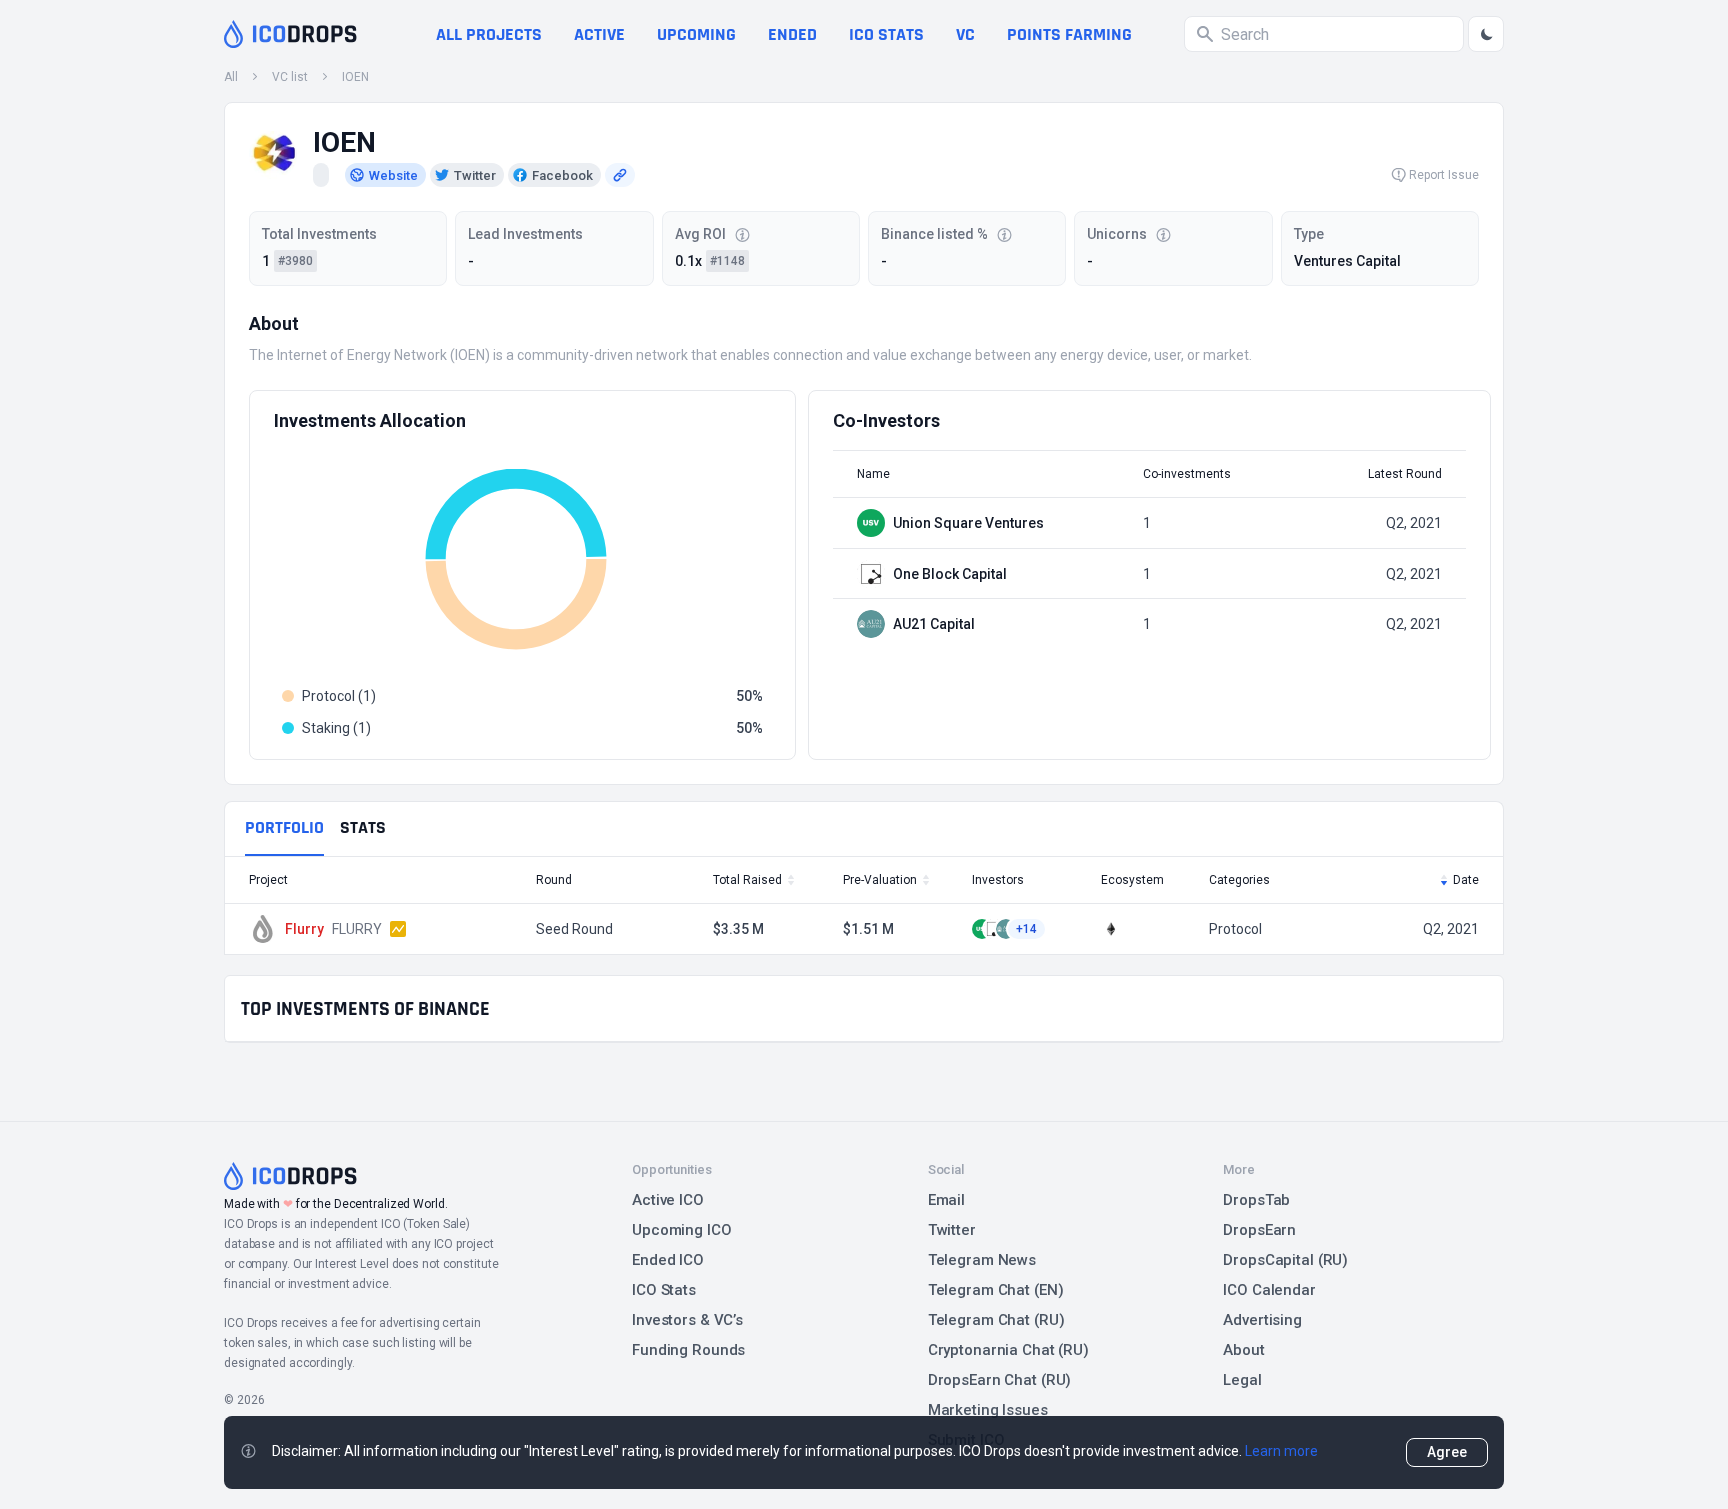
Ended (792, 34)
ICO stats (886, 34)
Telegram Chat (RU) (996, 1320)
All (231, 77)
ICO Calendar (1269, 1290)
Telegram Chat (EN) (996, 1290)
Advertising (1262, 1320)
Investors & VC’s (687, 1320)
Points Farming (1069, 34)
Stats (363, 827)
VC (965, 34)
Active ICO (668, 1200)
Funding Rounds (688, 1350)
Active (599, 34)
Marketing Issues (988, 1410)
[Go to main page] (290, 34)
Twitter (952, 1230)
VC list (290, 77)
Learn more (1281, 1451)
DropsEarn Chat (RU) (1000, 1380)
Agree (1447, 1452)
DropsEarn (1259, 1230)
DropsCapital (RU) (1285, 1260)
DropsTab (1256, 1200)
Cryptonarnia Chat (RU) (1008, 1350)
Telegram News (982, 1260)
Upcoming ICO (682, 1230)
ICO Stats (664, 1290)
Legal (1242, 1380)
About (1243, 1350)
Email (946, 1200)
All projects (489, 34)
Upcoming (696, 34)
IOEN (355, 77)
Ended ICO (668, 1260)
